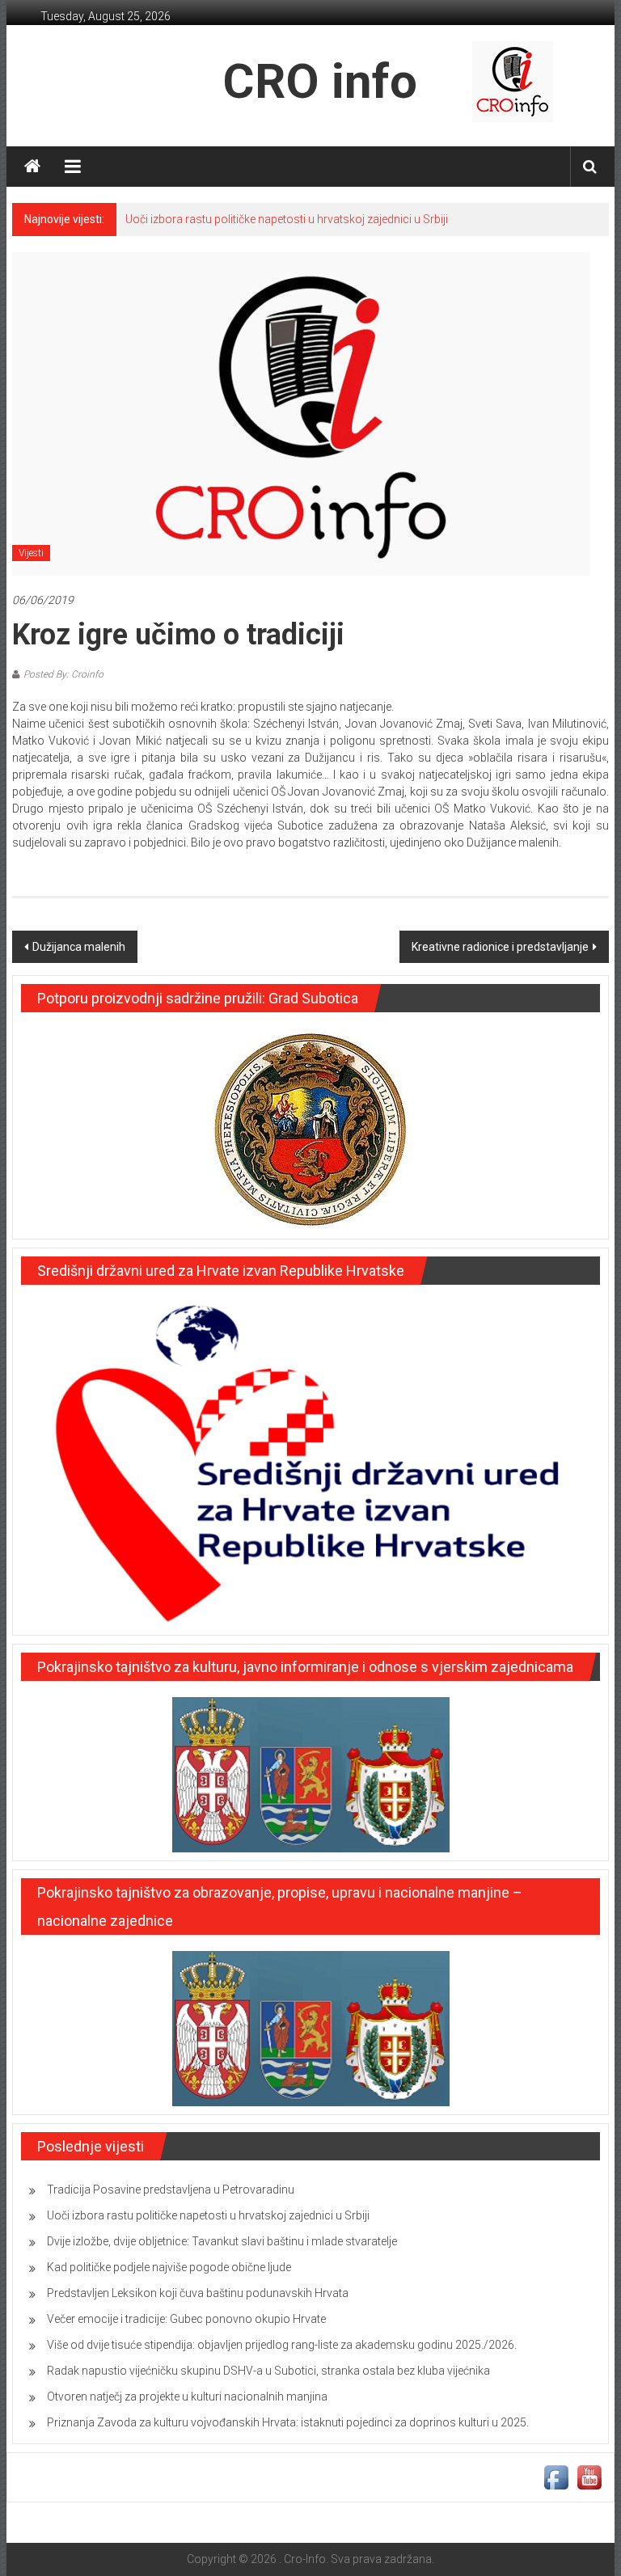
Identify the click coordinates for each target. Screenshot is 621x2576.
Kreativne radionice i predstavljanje (500, 947)
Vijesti (31, 553)
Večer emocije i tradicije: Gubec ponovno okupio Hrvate (186, 2319)
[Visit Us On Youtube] (589, 2477)
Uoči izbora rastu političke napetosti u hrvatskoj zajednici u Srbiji (287, 219)
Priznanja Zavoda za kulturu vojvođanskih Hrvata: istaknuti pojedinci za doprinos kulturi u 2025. (288, 2422)
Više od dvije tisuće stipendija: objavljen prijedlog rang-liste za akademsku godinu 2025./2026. (282, 2345)
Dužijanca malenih (79, 947)
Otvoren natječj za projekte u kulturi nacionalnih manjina (187, 2397)
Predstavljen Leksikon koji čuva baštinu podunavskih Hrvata (198, 2293)
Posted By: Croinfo (63, 674)
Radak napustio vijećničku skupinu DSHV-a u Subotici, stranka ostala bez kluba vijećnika (268, 2371)
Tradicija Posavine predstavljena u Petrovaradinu (171, 2190)
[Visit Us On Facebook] (556, 2477)
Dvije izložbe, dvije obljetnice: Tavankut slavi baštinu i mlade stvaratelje (222, 2241)
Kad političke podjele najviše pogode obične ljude (169, 2267)
